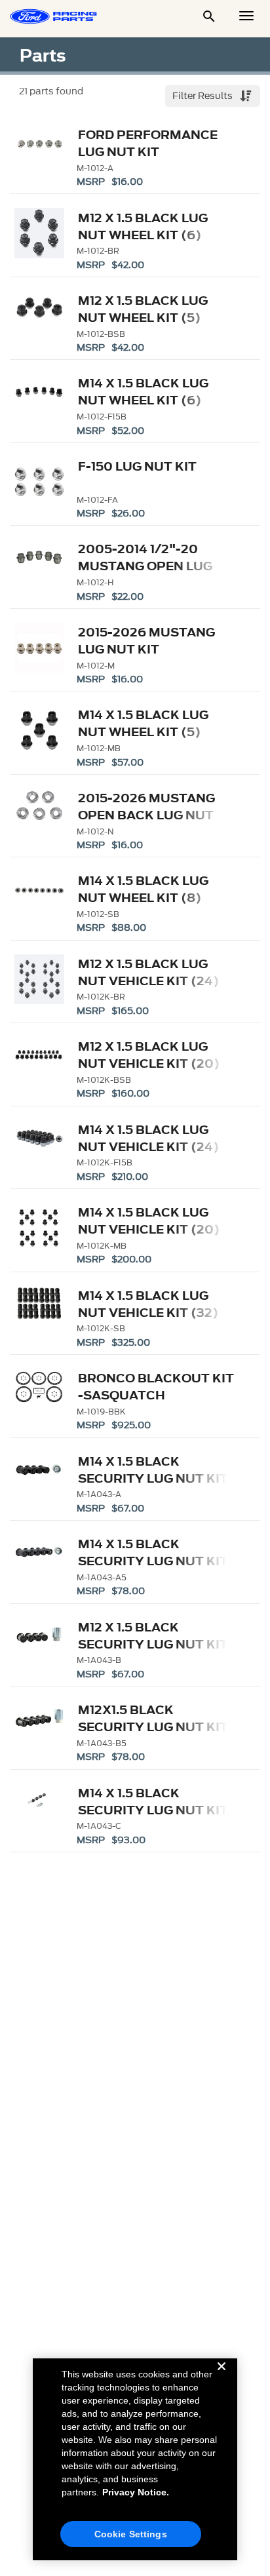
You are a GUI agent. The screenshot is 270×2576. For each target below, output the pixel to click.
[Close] (222, 2377)
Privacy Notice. (136, 2492)
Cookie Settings (131, 2534)
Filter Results (203, 96)
